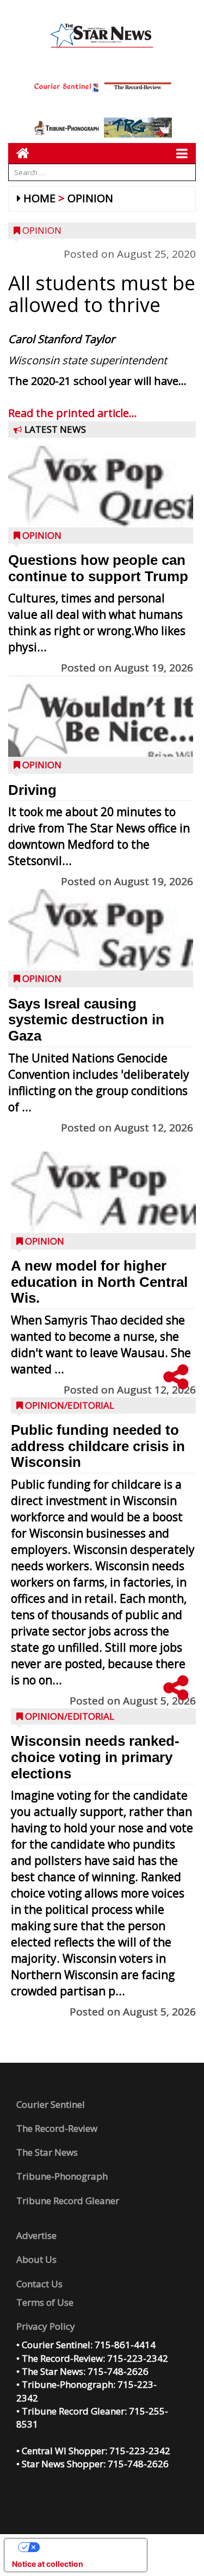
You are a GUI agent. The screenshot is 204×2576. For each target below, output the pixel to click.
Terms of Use (45, 2302)
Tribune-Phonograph (62, 2176)
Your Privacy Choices (86, 2547)
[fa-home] (19, 153)
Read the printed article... (73, 413)
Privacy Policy (46, 2326)
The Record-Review (57, 2128)
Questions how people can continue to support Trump (98, 568)
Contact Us (39, 2284)
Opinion (90, 198)
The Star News (47, 2152)
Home (39, 198)
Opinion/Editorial (70, 1405)
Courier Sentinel (51, 2104)
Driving (32, 790)
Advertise (36, 2235)
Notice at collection (48, 2564)
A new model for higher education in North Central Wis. (99, 1282)
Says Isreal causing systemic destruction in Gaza (86, 1020)
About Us (36, 2259)
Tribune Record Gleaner (68, 2201)
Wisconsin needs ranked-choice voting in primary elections (95, 1757)
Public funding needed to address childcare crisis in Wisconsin (98, 1446)
